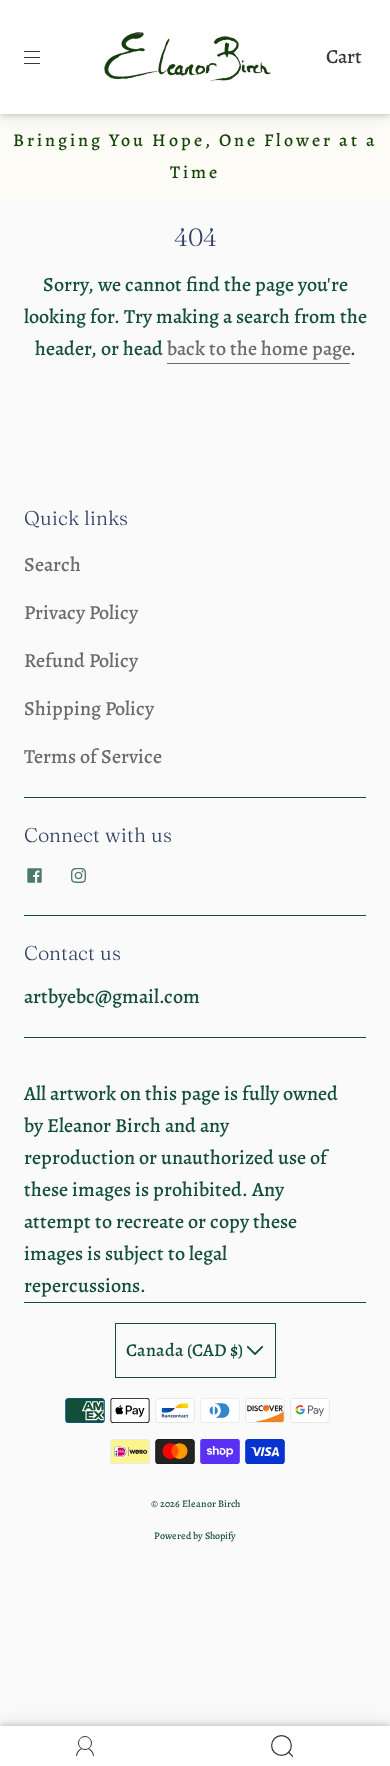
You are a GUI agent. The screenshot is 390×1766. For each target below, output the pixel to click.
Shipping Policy (89, 708)
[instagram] (78, 875)
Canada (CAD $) (186, 1350)
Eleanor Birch (211, 1503)
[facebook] (34, 875)
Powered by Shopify (195, 1535)
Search (52, 564)
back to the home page (258, 348)
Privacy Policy (81, 612)
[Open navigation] (46, 57)
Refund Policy (81, 660)
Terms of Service (93, 756)
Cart (344, 56)
